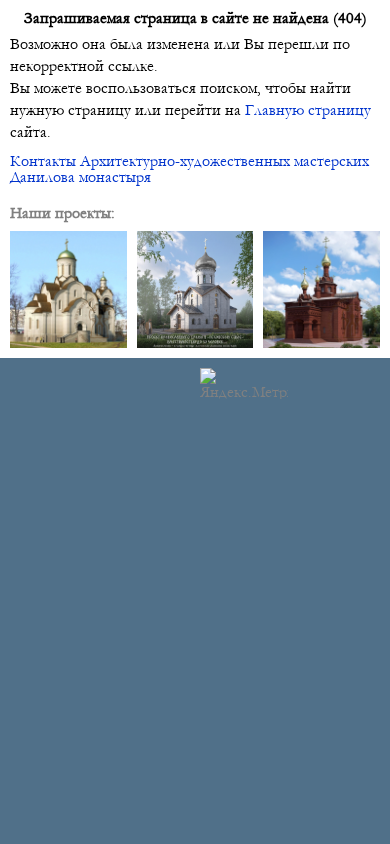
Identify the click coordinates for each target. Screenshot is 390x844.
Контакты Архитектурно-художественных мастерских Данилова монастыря (189, 169)
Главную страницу (308, 110)
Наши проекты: (62, 213)
